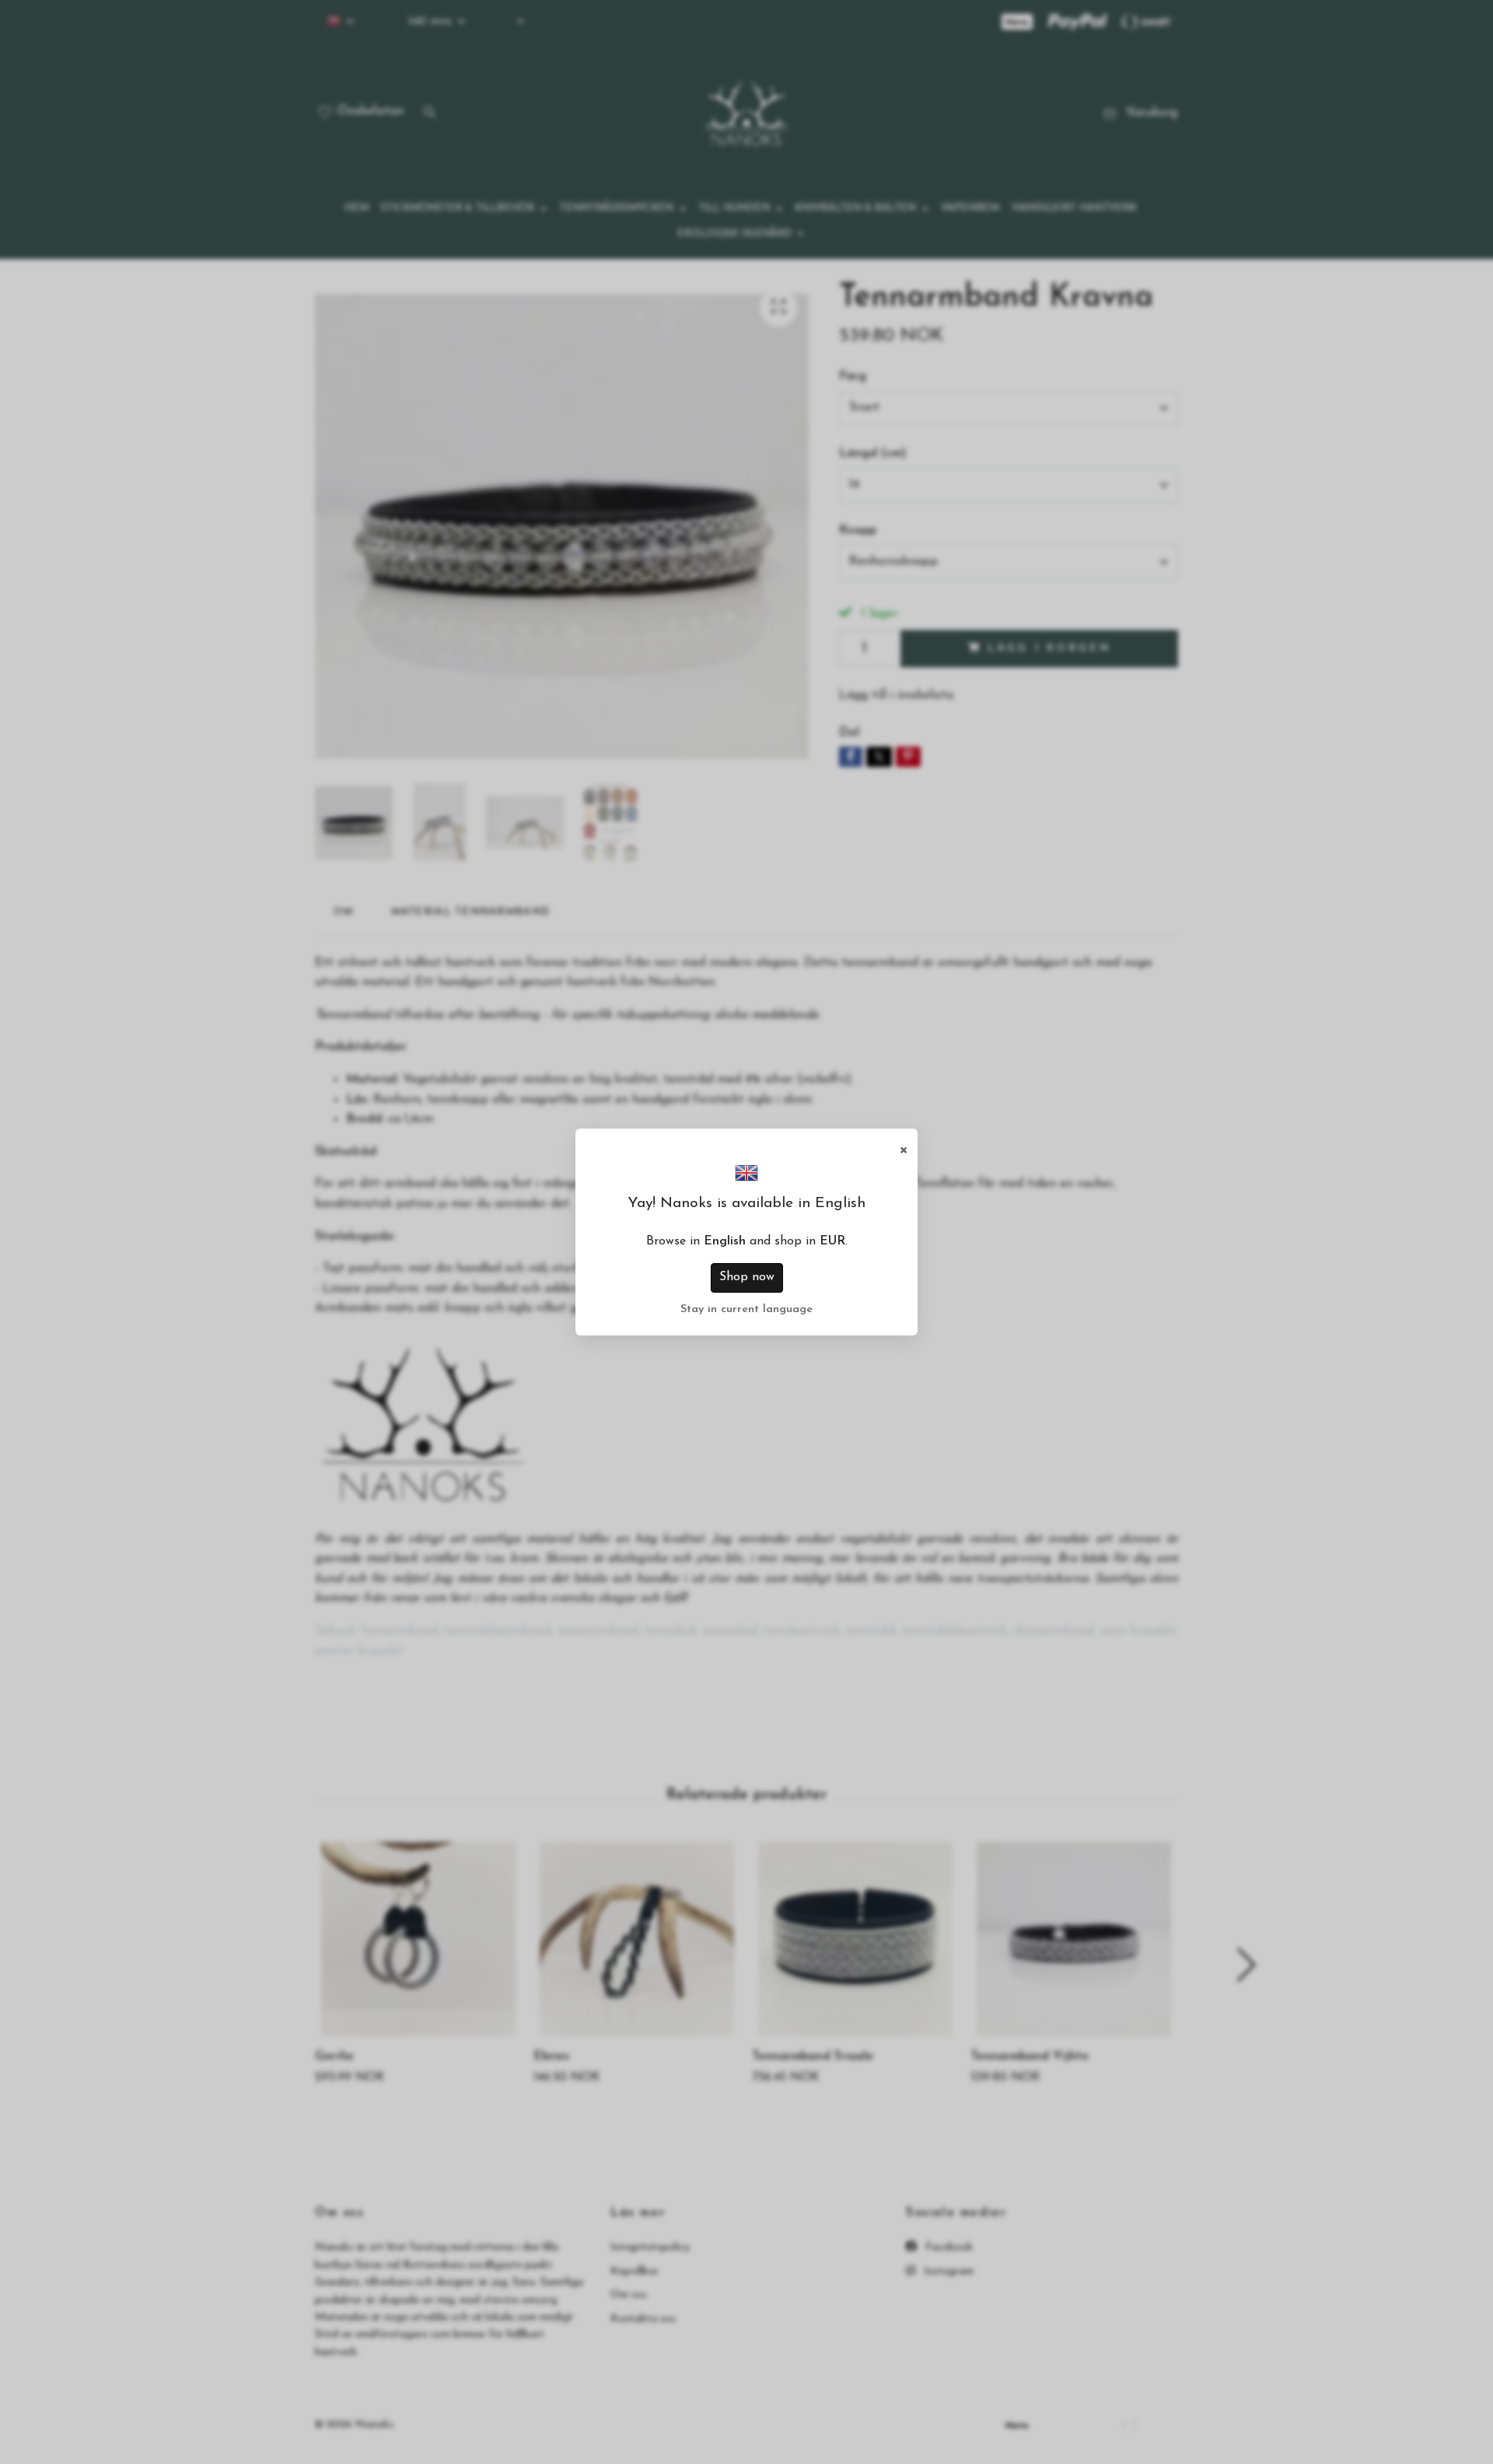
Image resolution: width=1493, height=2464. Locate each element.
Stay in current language (746, 1309)
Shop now (747, 1277)
